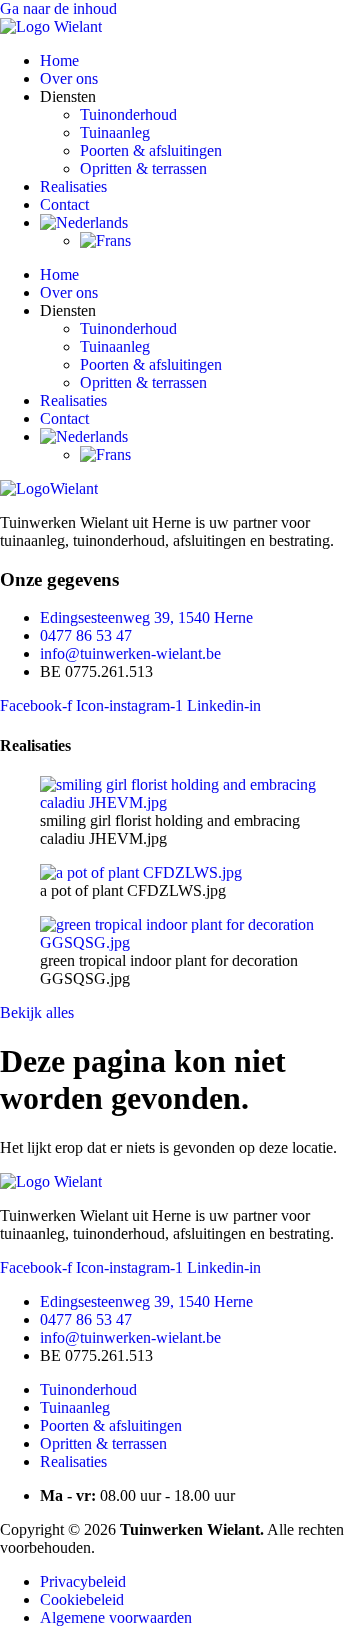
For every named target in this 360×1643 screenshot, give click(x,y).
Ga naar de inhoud (58, 8)
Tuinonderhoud (128, 114)
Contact (64, 204)
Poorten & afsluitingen (151, 150)
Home (59, 60)
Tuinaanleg (115, 132)
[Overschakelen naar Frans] (105, 240)
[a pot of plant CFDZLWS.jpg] (141, 872)
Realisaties (73, 186)
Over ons (69, 78)
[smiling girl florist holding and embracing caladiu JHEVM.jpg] (180, 802)
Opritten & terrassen (143, 168)
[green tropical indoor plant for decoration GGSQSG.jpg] (180, 942)
